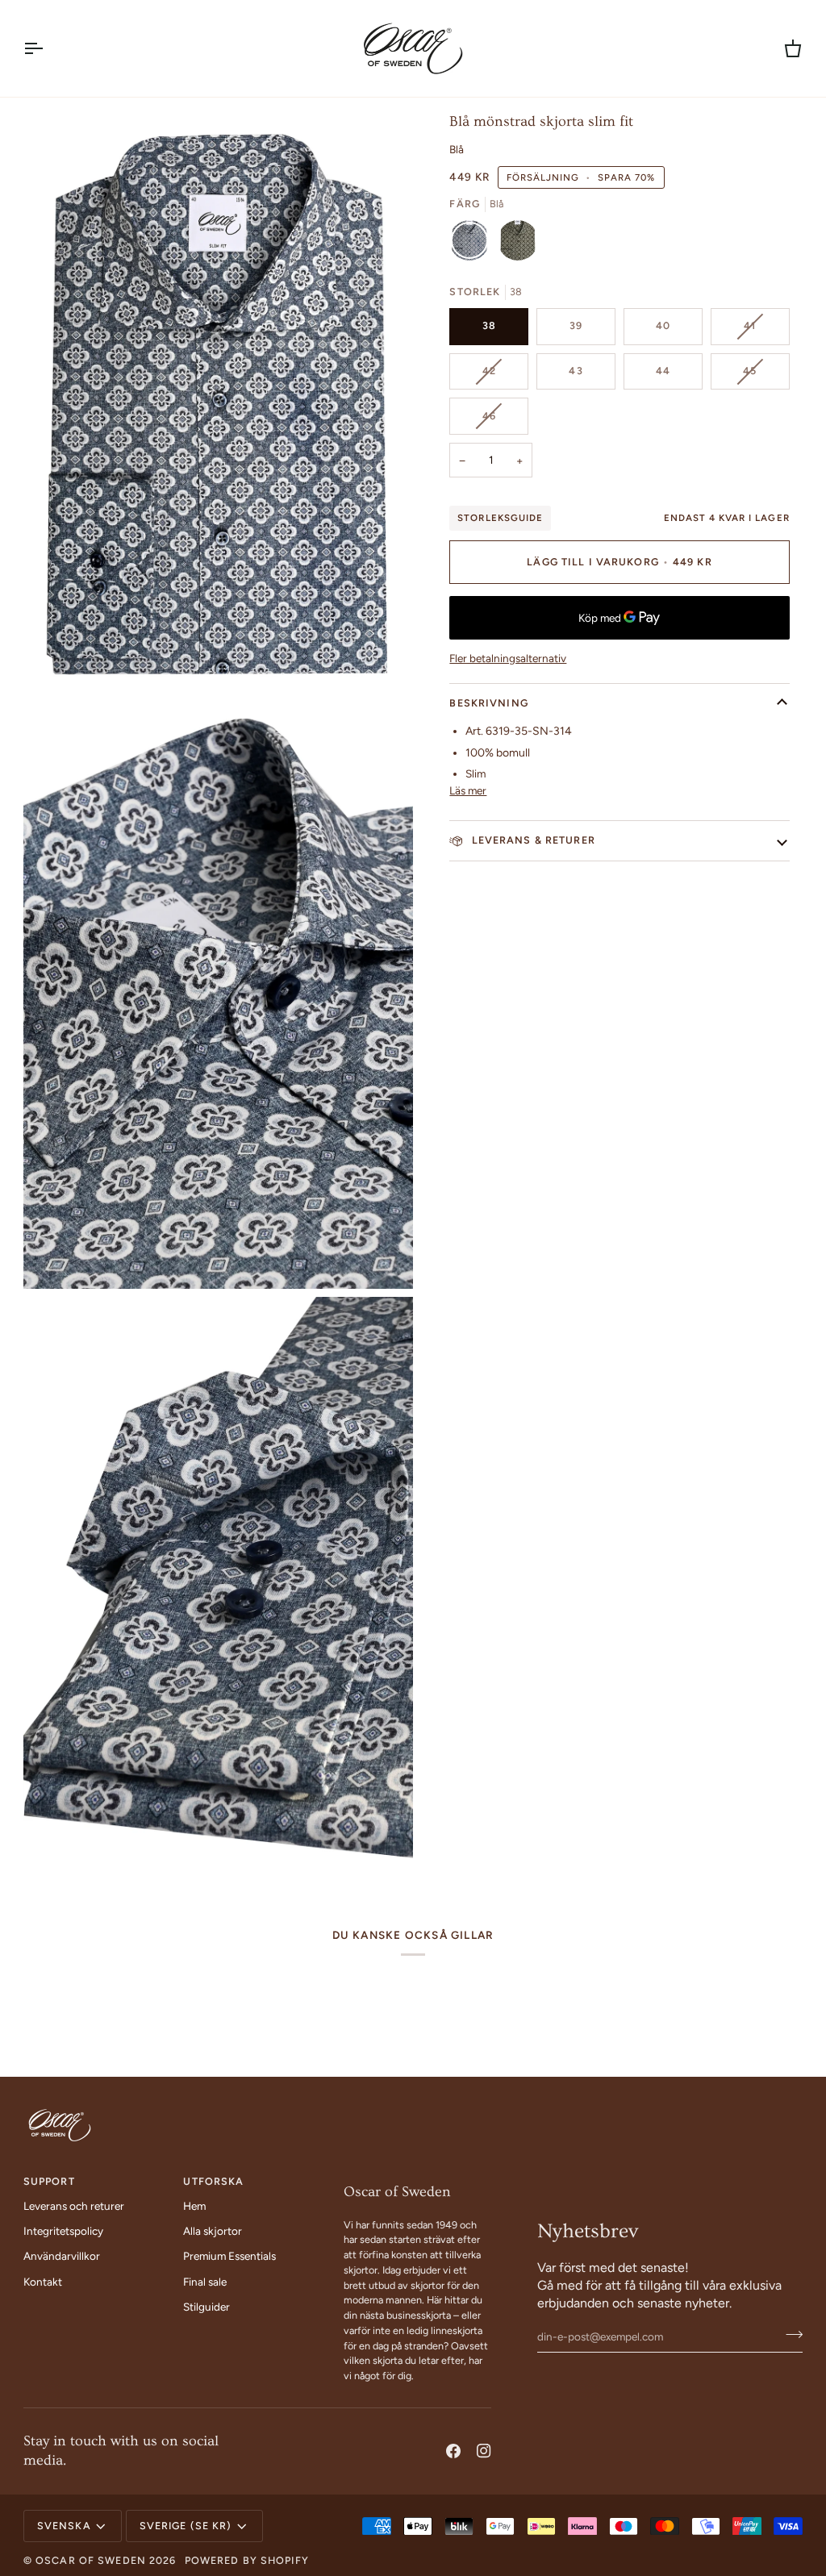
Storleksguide (500, 518)
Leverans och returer (74, 2206)
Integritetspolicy (63, 2231)
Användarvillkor (62, 2256)
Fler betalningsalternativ (508, 658)
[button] (417, 2178)
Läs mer (468, 790)
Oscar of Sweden (91, 2560)
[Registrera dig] (789, 2335)
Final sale (205, 2282)
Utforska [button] (213, 2181)
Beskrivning (488, 703)
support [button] (49, 2181)
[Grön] (518, 244)
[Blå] (473, 244)
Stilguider (206, 2307)
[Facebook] (453, 2451)
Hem (194, 2206)
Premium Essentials (229, 2256)
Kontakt (43, 2282)
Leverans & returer (531, 840)
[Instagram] (484, 2451)
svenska (64, 2526)
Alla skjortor (213, 2231)
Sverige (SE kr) (186, 2526)
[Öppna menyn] (48, 48)
